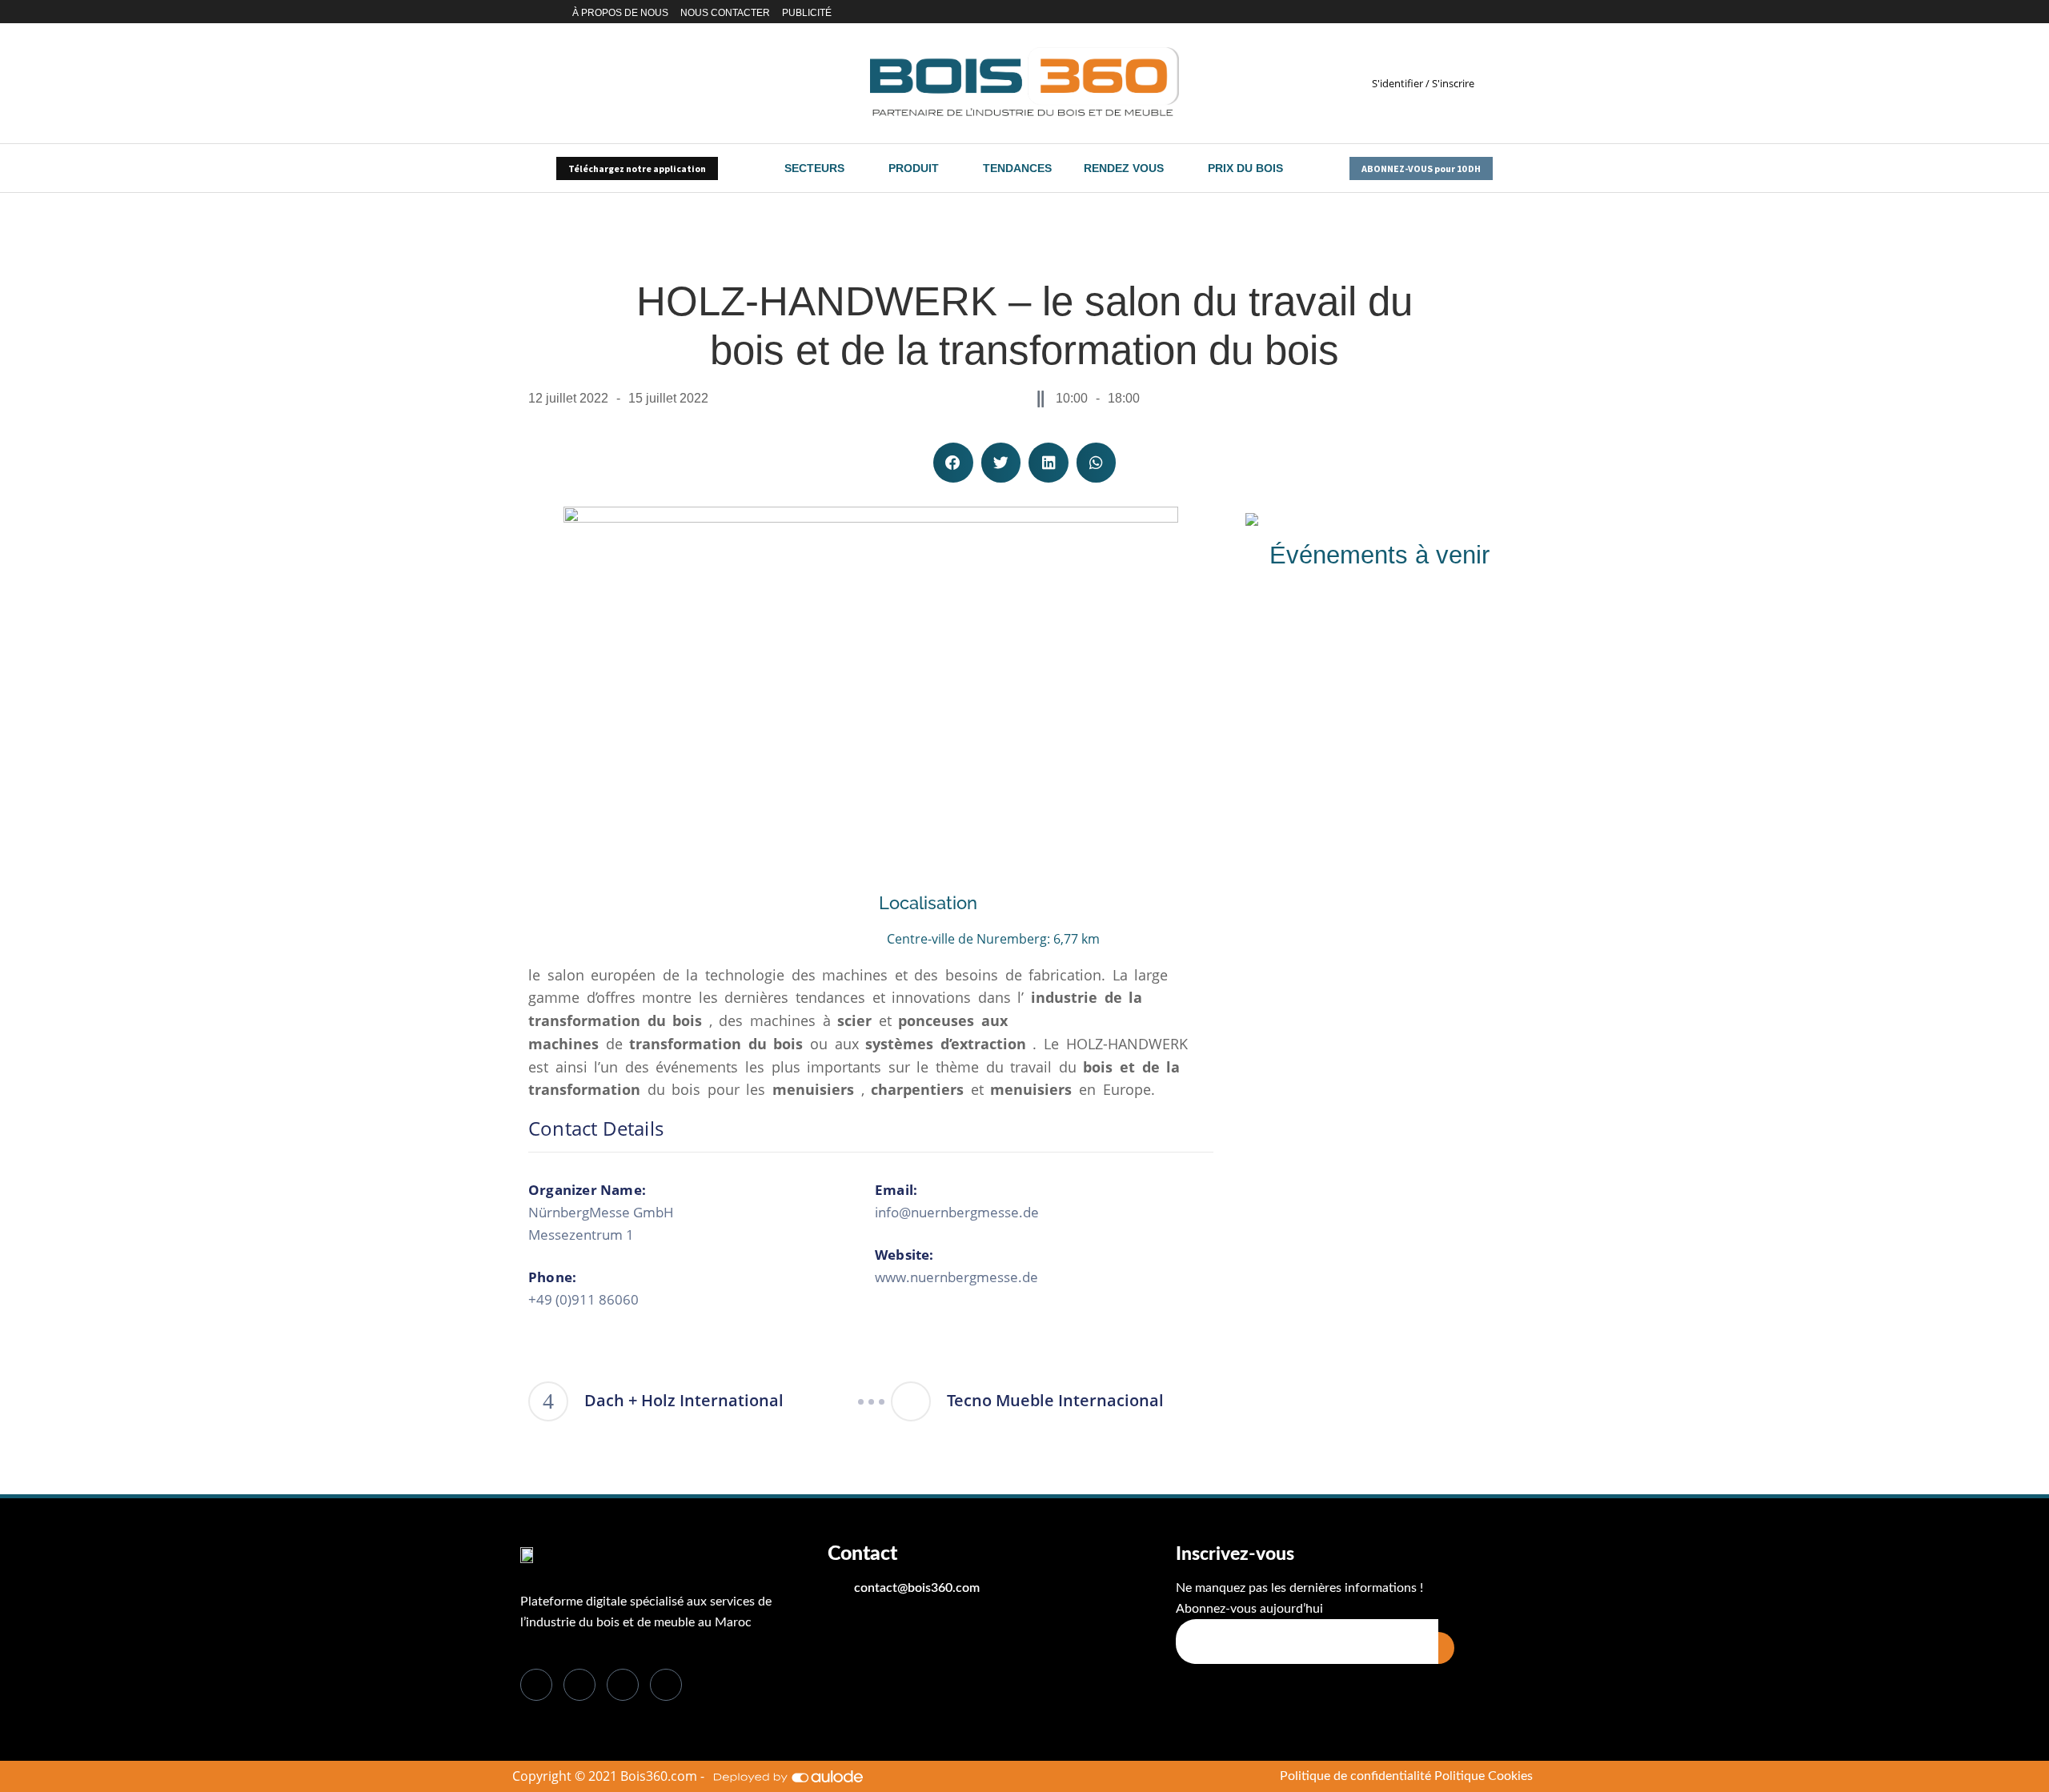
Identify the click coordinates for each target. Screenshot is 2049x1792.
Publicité (807, 13)
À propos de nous (620, 13)
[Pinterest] (1469, 12)
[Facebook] (1404, 12)
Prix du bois (1245, 168)
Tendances (1017, 168)
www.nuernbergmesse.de (956, 1277)
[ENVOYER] (1446, 1648)
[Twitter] (1418, 12)
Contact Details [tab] (596, 1129)
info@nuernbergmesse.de (957, 1212)
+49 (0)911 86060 (583, 1299)
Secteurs (814, 168)
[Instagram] (1451, 12)
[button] (953, 463)
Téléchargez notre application (637, 168)
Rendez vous (1124, 168)
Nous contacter (725, 13)
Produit (914, 168)
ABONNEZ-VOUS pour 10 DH (1421, 168)
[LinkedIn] (623, 1685)
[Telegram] (1488, 12)
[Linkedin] (1432, 12)
